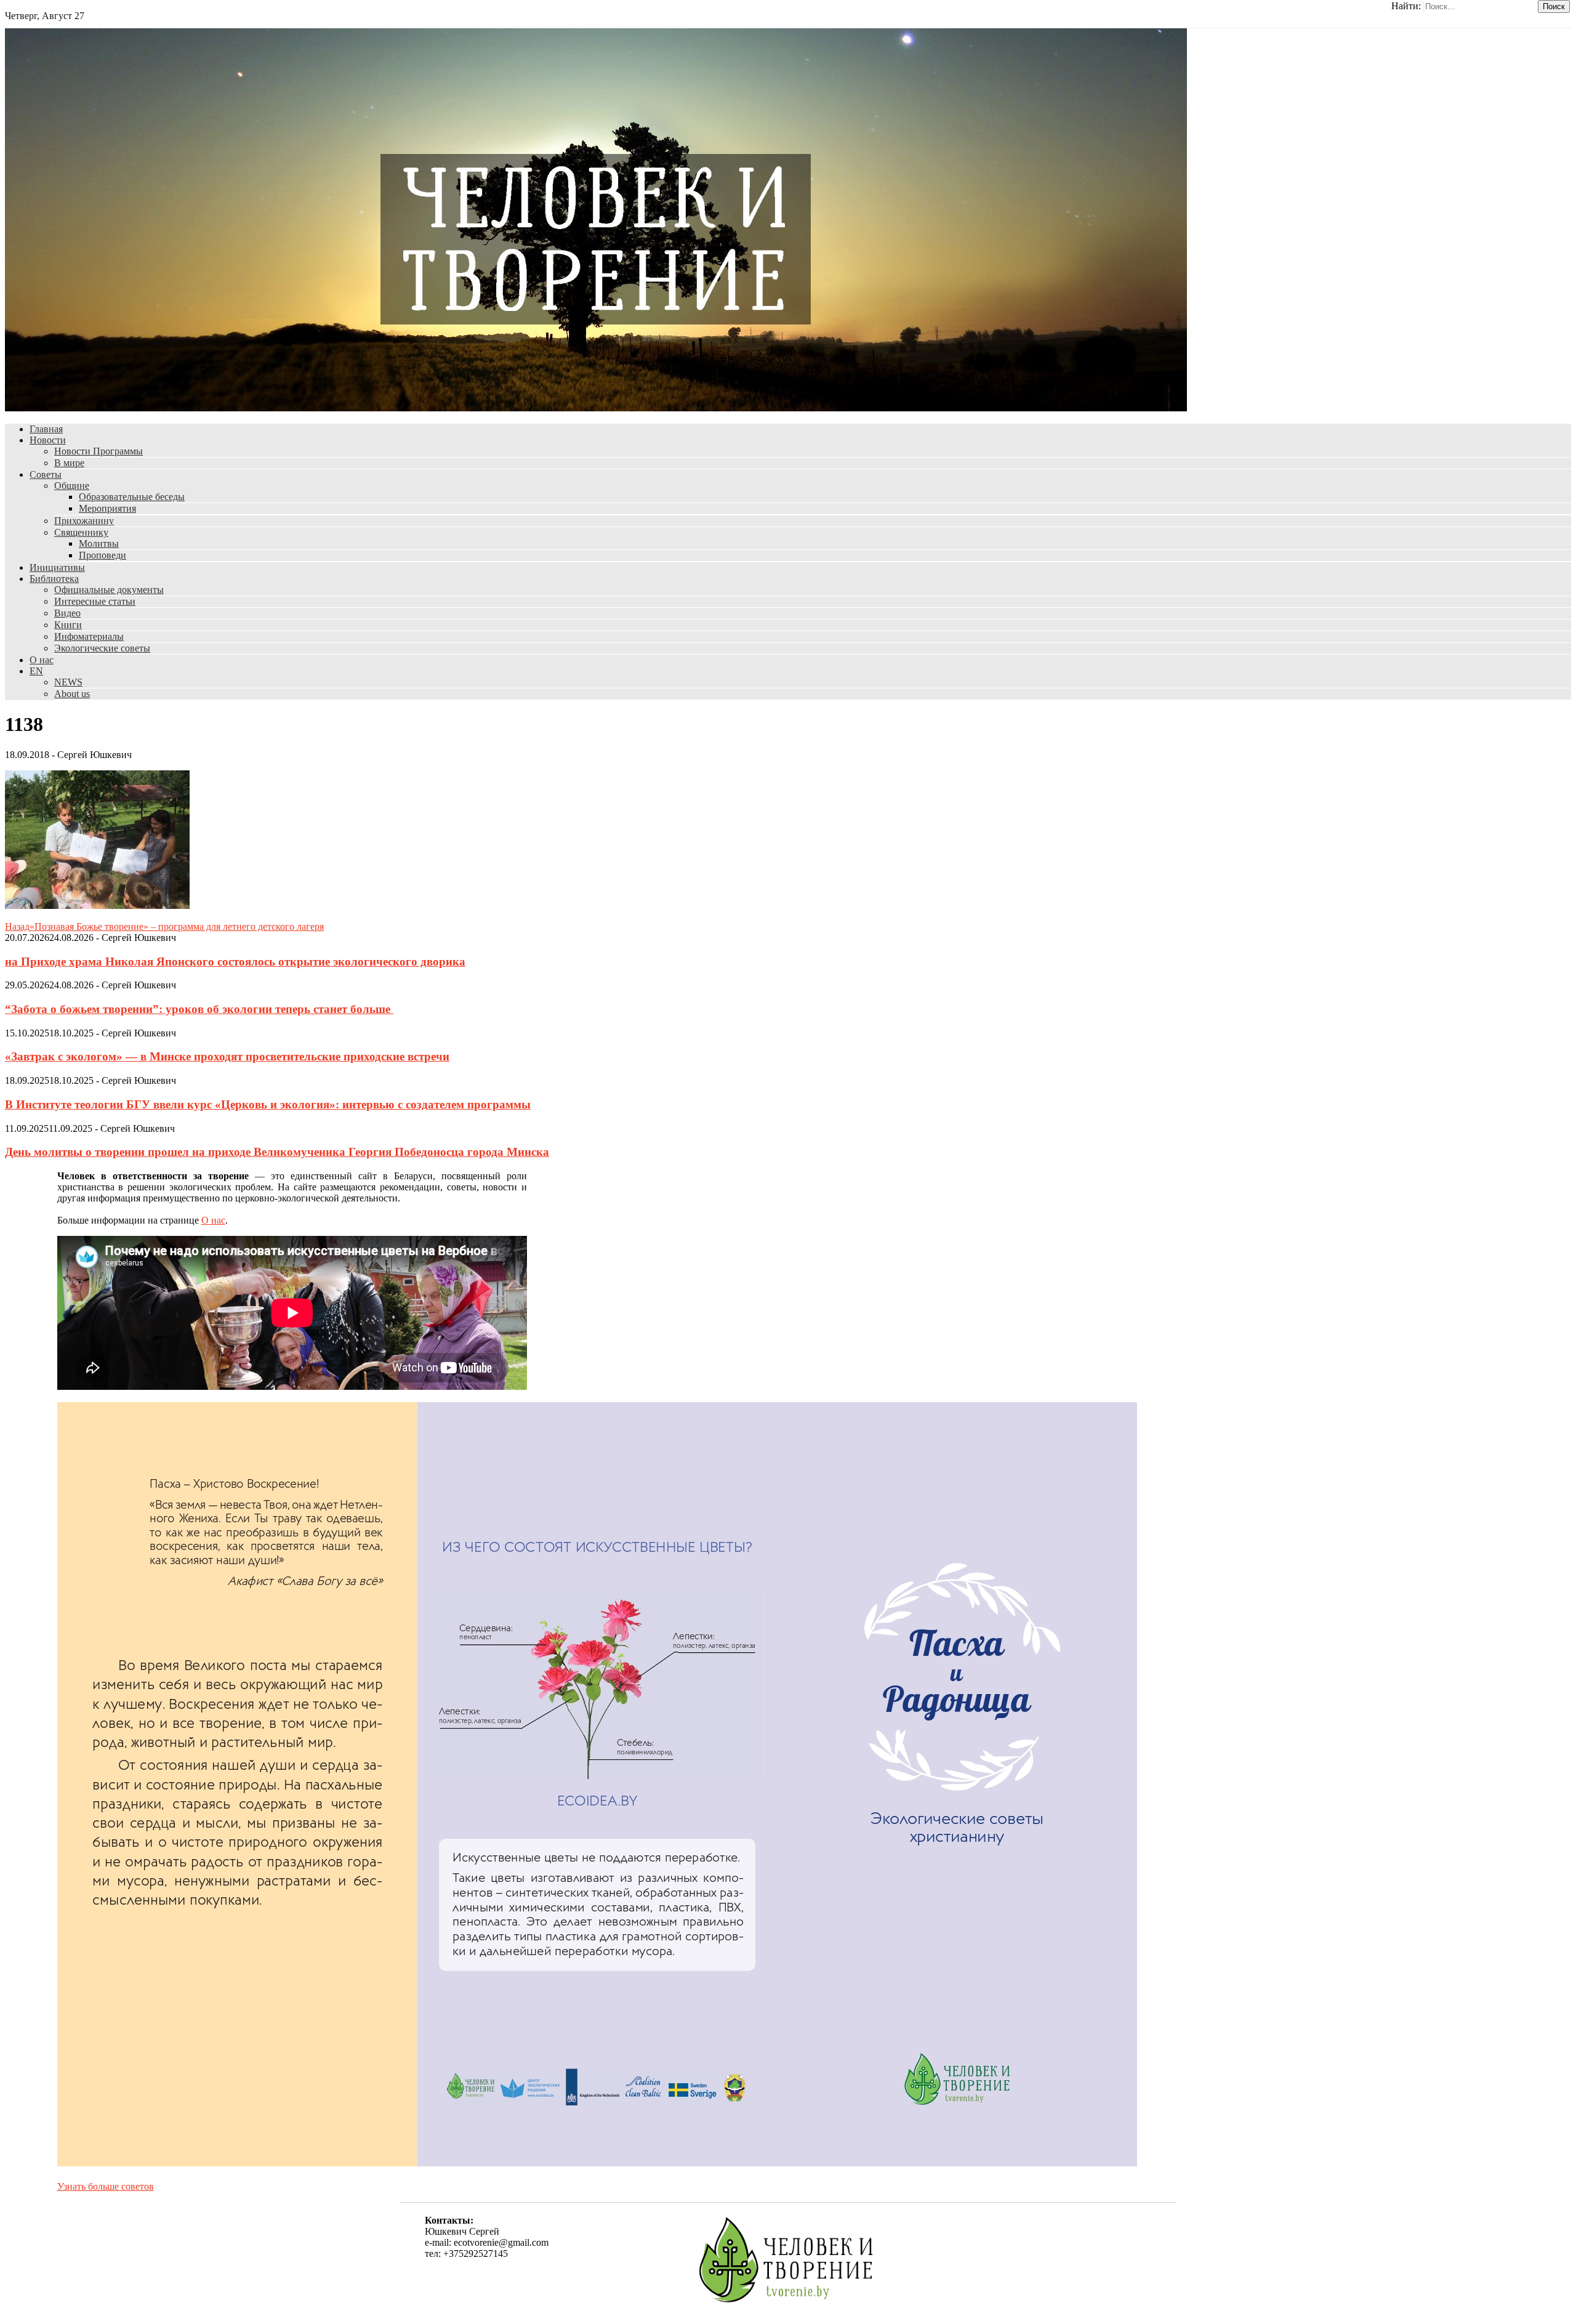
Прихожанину (84, 521)
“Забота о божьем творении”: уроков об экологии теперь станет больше (199, 1009)
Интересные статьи (95, 601)
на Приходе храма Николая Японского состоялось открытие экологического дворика (235, 962)
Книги (68, 625)
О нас (42, 660)
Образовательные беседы (132, 497)
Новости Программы (98, 451)
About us (72, 694)
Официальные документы (109, 590)
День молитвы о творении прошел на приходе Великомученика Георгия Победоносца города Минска (277, 1152)
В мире (69, 463)
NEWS (68, 682)
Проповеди (103, 555)
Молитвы (99, 543)
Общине (72, 486)
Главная (46, 429)
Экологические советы (102, 648)
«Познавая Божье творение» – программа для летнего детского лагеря (164, 926)
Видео (67, 613)
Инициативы (57, 567)
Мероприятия (107, 508)
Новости (48, 440)
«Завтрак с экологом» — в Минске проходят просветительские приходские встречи (227, 1056)
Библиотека (54, 579)
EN (36, 671)
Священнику (81, 532)
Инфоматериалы (89, 636)
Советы (46, 474)
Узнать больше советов (106, 2186)
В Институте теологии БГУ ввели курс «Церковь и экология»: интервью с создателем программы (268, 1104)
